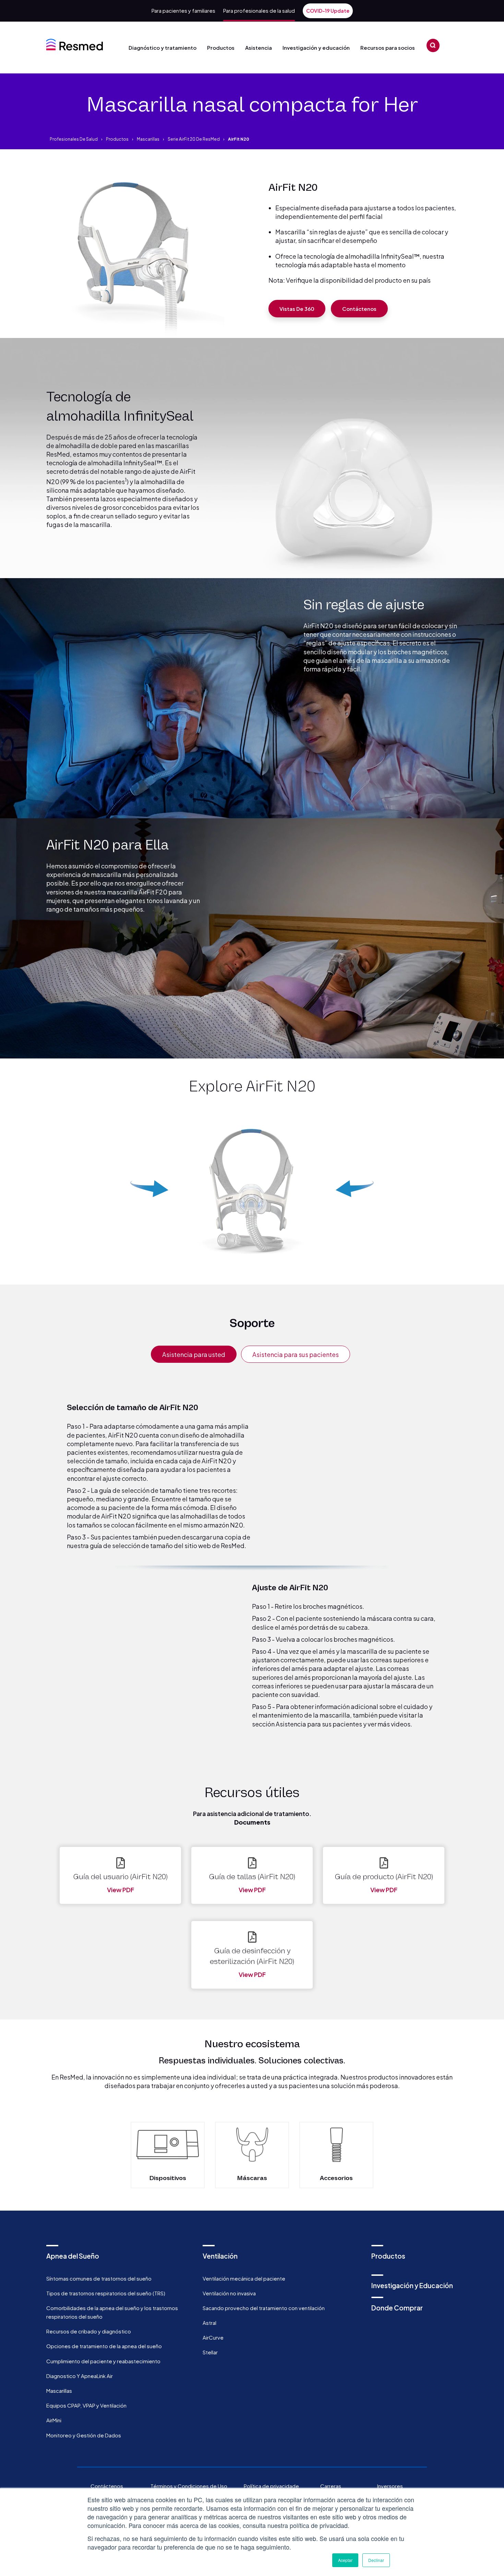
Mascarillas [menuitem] (59, 2391)
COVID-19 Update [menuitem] (328, 11)
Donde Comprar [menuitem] (397, 2308)
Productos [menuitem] (388, 2256)
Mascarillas (148, 139)
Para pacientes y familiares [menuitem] (183, 10)
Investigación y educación (316, 48)
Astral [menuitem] (209, 2323)
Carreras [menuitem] (331, 2486)
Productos (221, 48)
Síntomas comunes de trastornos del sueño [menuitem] (99, 2278)
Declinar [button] (376, 2560)
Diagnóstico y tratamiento (163, 48)
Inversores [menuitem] (390, 2486)
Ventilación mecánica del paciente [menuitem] (244, 2278)
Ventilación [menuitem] (220, 2256)
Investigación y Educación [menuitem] (412, 2285)
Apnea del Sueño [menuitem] (73, 2256)
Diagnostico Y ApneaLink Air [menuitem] (80, 2376)
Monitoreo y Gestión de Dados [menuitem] (84, 2435)
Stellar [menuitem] (210, 2352)
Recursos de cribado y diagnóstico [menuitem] (89, 2331)
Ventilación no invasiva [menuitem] (229, 2293)
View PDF (121, 1890)
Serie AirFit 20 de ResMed (194, 139)
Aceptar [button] (345, 2560)
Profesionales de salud (74, 139)
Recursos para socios (388, 48)
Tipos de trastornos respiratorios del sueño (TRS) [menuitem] (106, 2293)
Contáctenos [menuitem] (107, 2486)
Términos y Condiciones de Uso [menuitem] (189, 2486)
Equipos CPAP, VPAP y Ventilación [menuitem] (86, 2405)
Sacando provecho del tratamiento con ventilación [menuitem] (264, 2308)
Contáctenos (359, 309)
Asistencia (259, 48)
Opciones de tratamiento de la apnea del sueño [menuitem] (104, 2346)
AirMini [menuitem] (54, 2420)
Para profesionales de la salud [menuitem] (259, 10)
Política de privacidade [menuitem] (271, 2486)
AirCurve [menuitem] (213, 2337)
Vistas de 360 (297, 309)
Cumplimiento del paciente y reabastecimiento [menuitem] (103, 2361)
